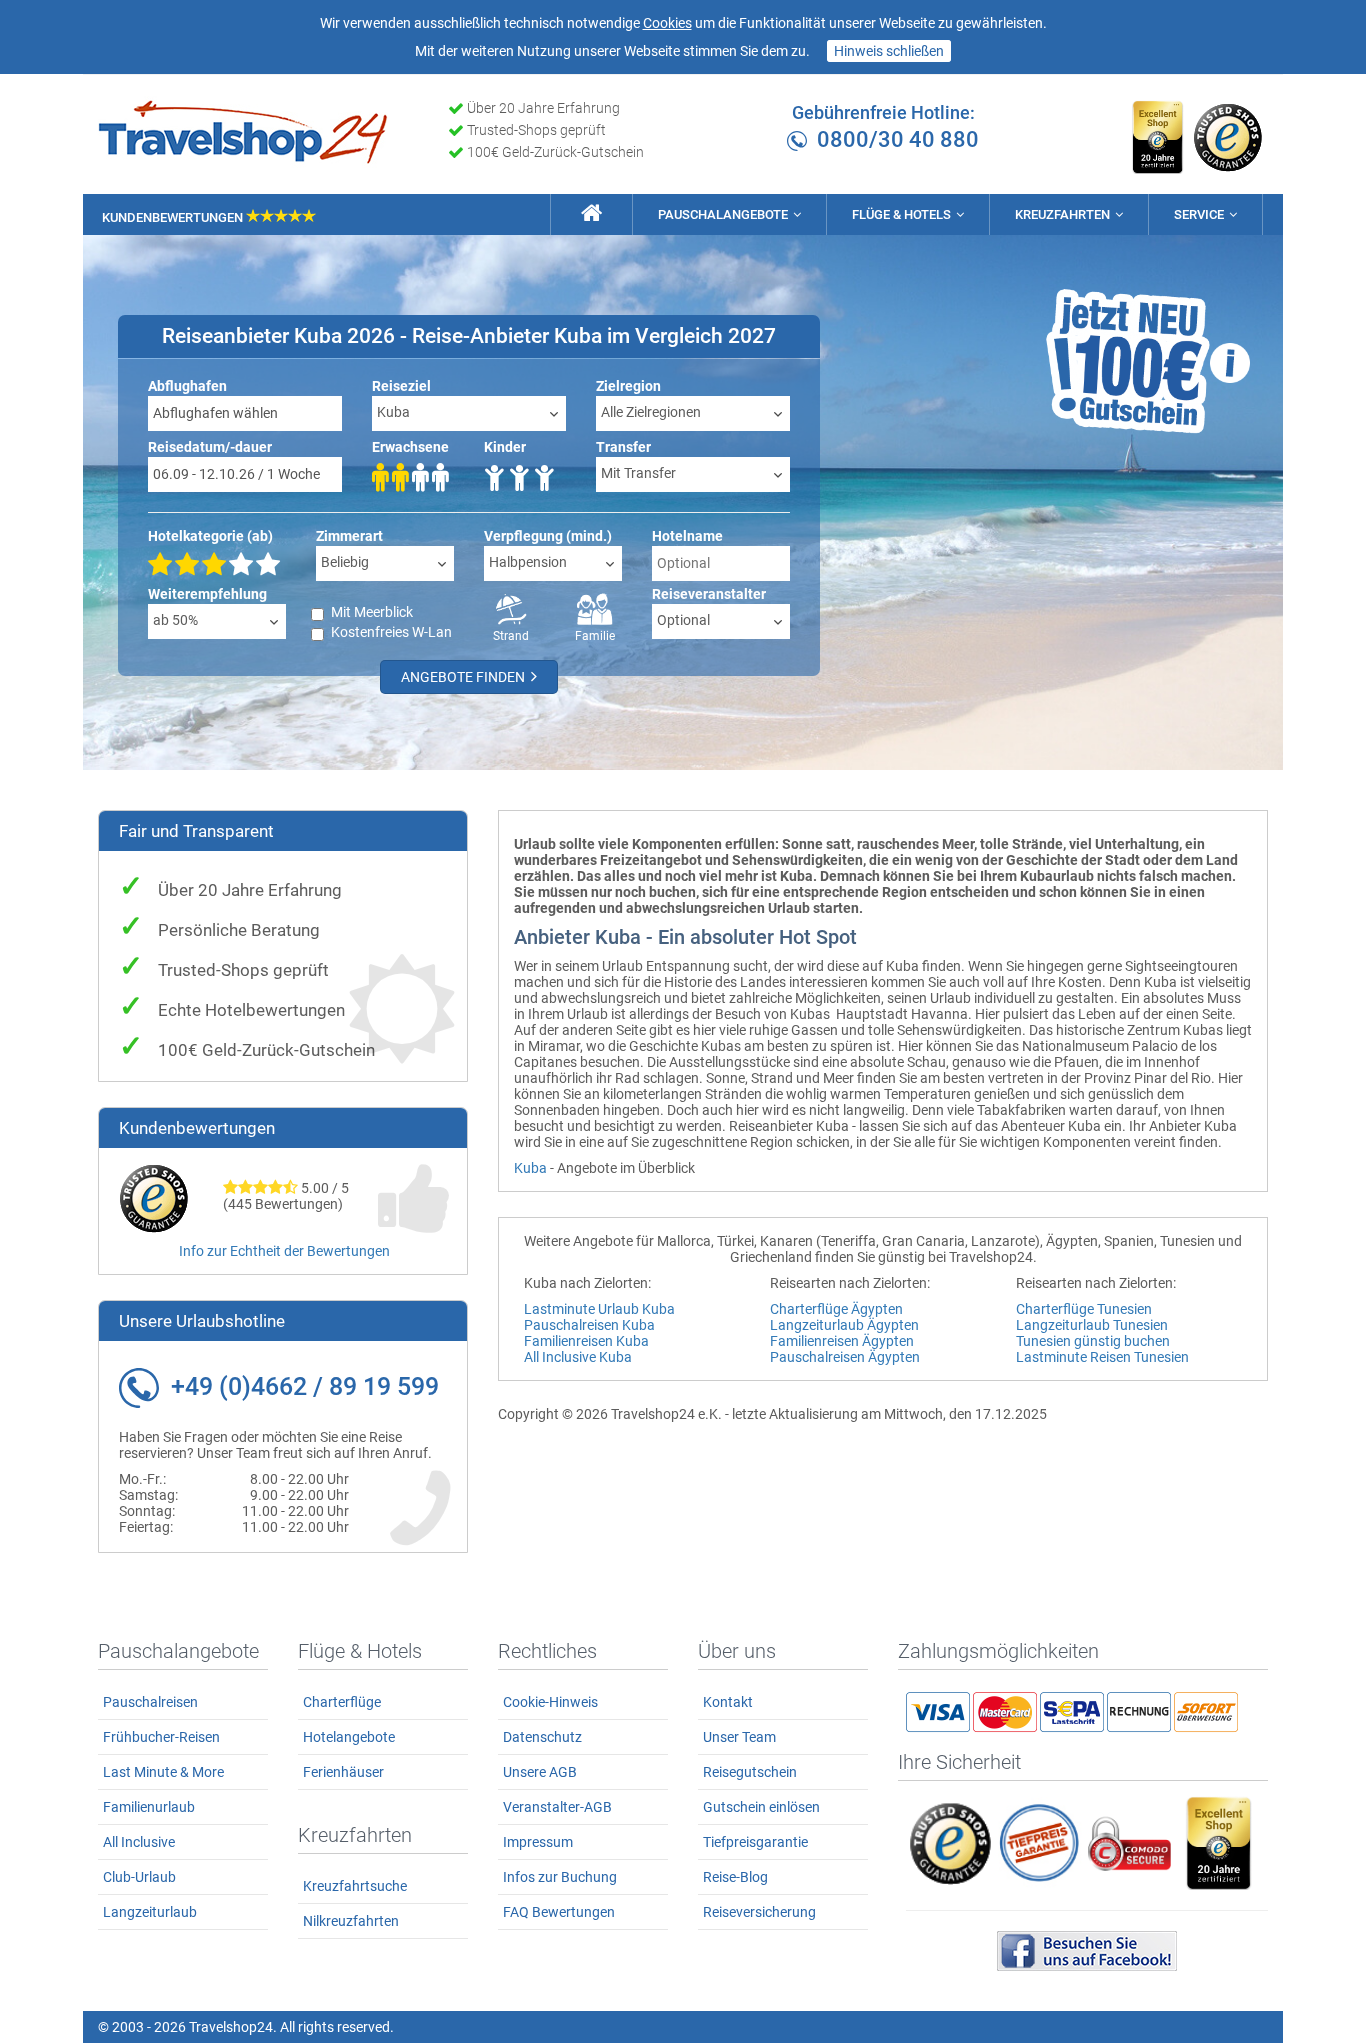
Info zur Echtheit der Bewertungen (284, 1251)
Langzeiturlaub (150, 1912)
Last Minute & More (163, 1772)
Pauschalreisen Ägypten (845, 1357)
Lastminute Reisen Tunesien (1102, 1357)
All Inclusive (139, 1842)
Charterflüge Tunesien (1084, 1309)
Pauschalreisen (150, 1702)
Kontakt (728, 1702)
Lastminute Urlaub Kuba (599, 1309)
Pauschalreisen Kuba (589, 1325)
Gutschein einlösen (761, 1807)
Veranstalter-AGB (557, 1807)
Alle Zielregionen (651, 412)
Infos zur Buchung (560, 1877)
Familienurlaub (149, 1807)
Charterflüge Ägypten (836, 1309)
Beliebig (345, 562)
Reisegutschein (750, 1772)
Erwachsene (410, 447)
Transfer (623, 447)
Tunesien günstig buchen (1093, 1341)
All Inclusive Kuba (578, 1357)
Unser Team (739, 1737)
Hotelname (687, 536)
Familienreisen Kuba (586, 1341)
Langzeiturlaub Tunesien (1092, 1325)
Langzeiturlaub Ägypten (844, 1325)
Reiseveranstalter (709, 594)
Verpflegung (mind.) (548, 536)
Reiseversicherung (759, 1912)
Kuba (393, 412)
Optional (683, 620)
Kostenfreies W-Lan (391, 632)
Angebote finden (464, 677)
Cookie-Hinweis (550, 1702)
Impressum (538, 1842)
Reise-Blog (735, 1877)
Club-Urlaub (139, 1877)
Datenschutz (542, 1737)
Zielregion (628, 386)
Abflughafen (187, 386)
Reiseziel (401, 386)
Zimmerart (349, 536)
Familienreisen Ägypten (842, 1341)
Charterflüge (342, 1702)
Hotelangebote (349, 1737)
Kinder (505, 447)
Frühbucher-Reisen (161, 1737)
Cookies (667, 23)
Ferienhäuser (343, 1772)
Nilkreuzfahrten (351, 1921)
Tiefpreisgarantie (755, 1842)
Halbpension (528, 562)
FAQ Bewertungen (559, 1912)
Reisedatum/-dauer (210, 447)
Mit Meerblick (372, 612)
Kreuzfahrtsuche (355, 1886)
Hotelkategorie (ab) (210, 536)
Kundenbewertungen (174, 217)
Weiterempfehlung (207, 594)
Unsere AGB (540, 1772)
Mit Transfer (638, 473)
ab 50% (175, 620)
